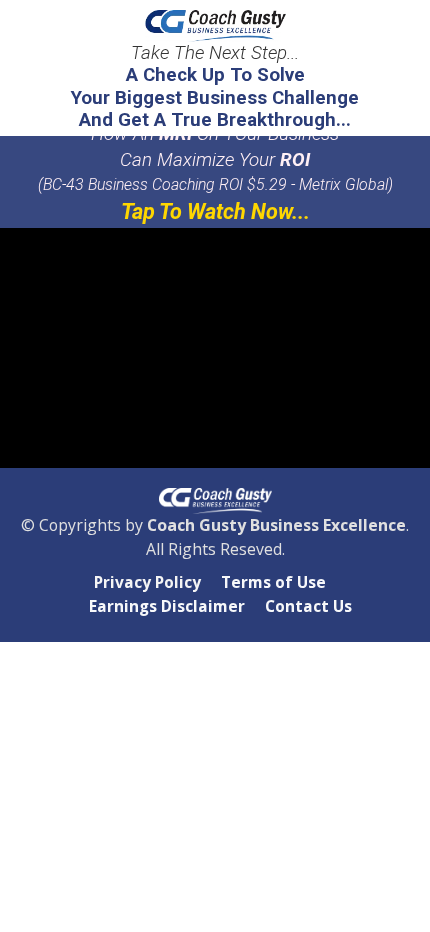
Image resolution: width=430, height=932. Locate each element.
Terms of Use (273, 583)
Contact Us (308, 607)
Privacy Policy (147, 583)
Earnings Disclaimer (167, 607)
